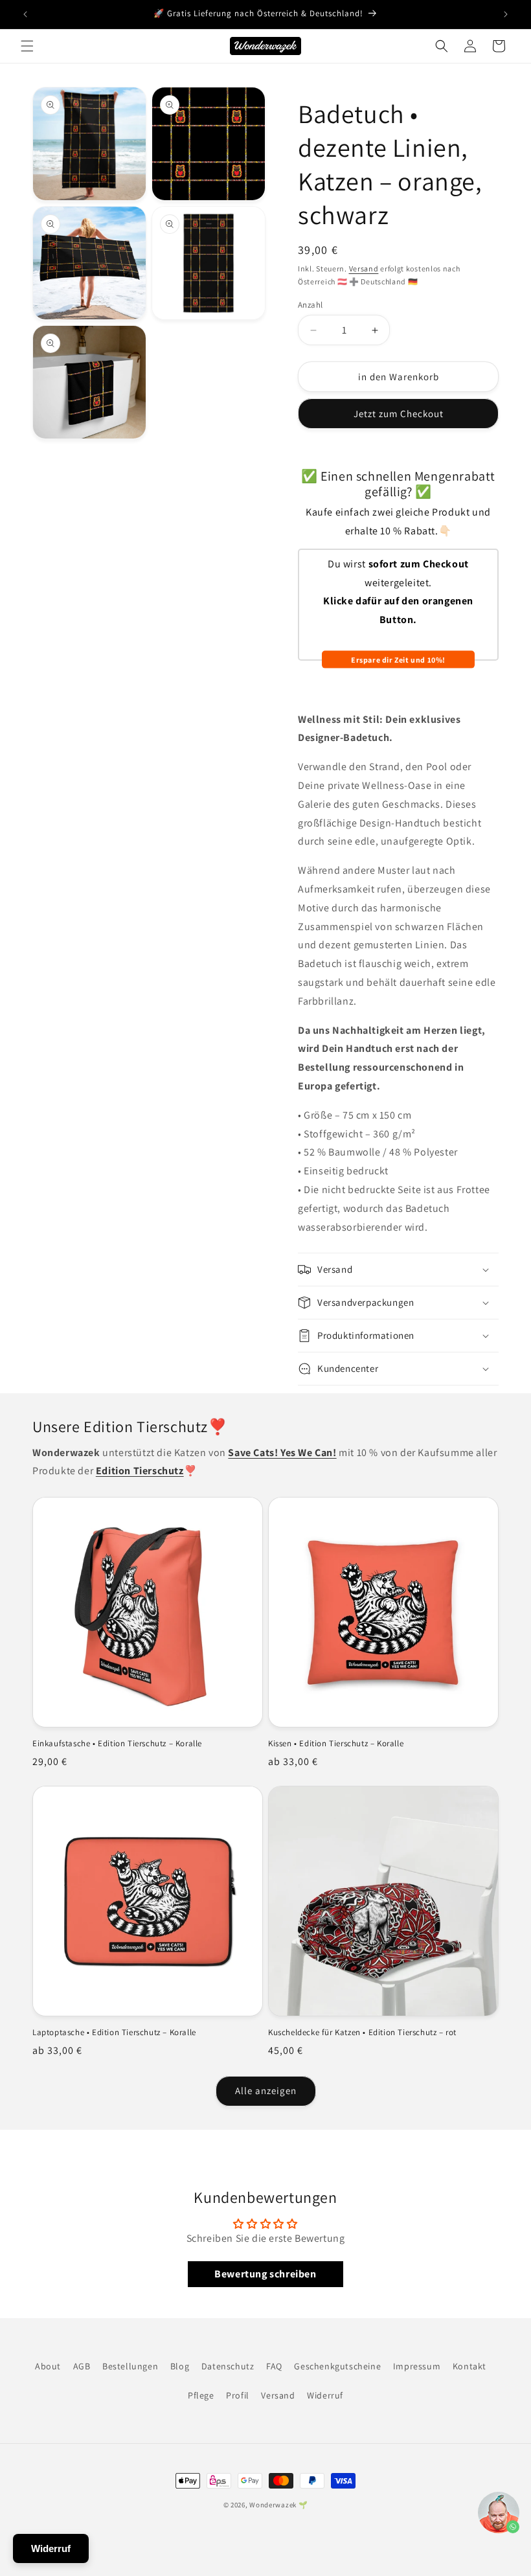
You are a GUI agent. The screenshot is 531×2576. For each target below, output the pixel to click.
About (48, 2366)
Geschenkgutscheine (337, 2366)
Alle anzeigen (266, 2091)
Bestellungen (130, 2366)
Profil (238, 2395)
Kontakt (469, 2366)
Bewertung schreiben (265, 2274)
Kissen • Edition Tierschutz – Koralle (336, 1744)
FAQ (274, 2366)
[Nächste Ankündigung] (506, 14)
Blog (180, 2366)
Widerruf (325, 2395)
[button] (27, 46)
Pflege (201, 2395)
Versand (364, 268)
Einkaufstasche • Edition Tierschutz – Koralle (117, 1744)
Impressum (417, 2366)
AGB (82, 2366)
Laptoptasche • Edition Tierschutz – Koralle (114, 2033)
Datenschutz (228, 2366)
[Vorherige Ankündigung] (25, 14)
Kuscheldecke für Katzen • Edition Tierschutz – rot (362, 2033)
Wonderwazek (273, 2505)
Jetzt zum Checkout (399, 414)
